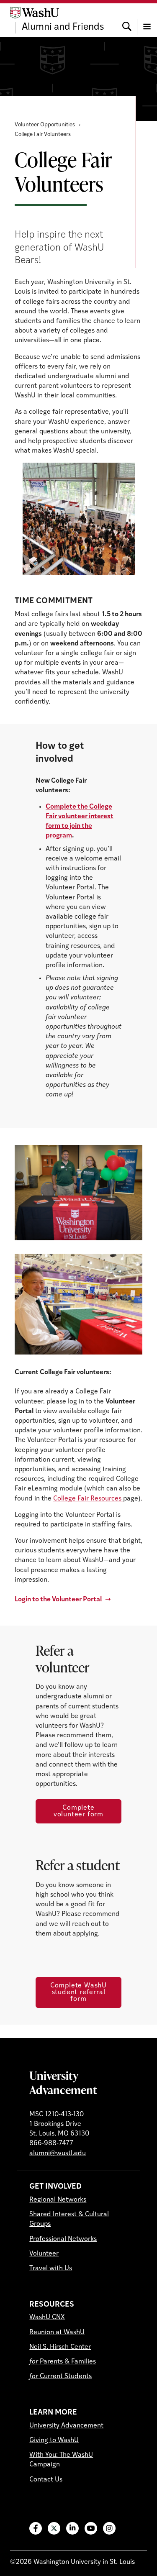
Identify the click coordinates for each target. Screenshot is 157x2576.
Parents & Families (63, 2362)
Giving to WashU (54, 2440)
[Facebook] (36, 2528)
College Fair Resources (88, 1499)
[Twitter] (54, 2528)
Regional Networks (58, 2200)
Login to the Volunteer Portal (58, 1600)
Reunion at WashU (57, 2333)
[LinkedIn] (72, 2528)
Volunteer (44, 2254)
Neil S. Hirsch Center (60, 2347)
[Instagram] (109, 2528)
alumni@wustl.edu (58, 2153)
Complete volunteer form (78, 1811)
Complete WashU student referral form (78, 1992)
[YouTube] (91, 2528)
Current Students (60, 2376)
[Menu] (147, 20)
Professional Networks (63, 2239)
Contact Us (46, 2480)
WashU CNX (47, 2317)
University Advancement (63, 2082)
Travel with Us (51, 2269)
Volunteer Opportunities (45, 125)
